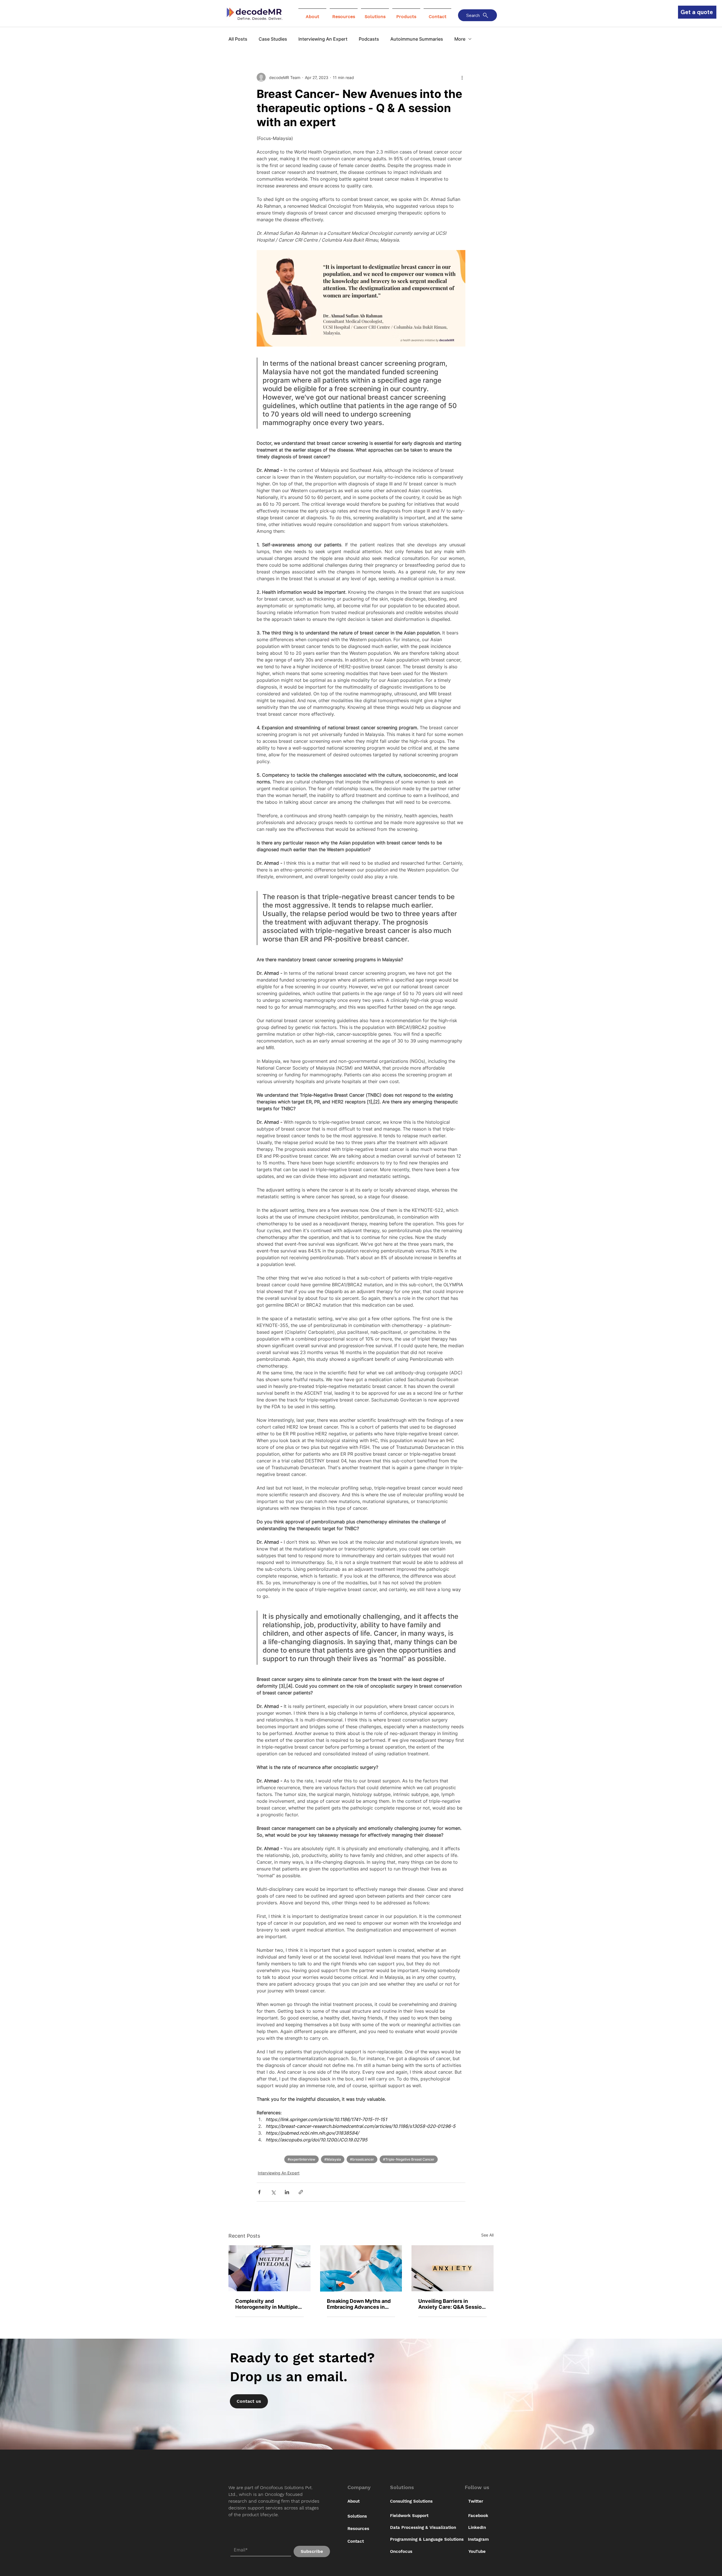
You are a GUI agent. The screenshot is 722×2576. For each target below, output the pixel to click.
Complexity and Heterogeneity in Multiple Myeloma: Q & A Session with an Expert (267, 2304)
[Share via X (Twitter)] (273, 2192)
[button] (312, 14)
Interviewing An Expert (323, 39)
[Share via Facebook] (259, 2192)
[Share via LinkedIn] (287, 2192)
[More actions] (462, 77)
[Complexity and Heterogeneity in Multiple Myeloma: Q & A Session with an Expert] (269, 2268)
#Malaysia (333, 2159)
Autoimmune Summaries (417, 39)
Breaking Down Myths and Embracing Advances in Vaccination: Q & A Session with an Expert (360, 2304)
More (460, 39)
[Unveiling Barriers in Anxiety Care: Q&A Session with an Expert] (453, 2268)
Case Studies (273, 39)
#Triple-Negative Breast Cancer (409, 2159)
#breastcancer (362, 2159)
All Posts (238, 39)
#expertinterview (301, 2159)
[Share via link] (301, 2192)
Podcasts (369, 39)
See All (487, 2235)
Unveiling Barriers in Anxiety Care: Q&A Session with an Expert (452, 2304)
